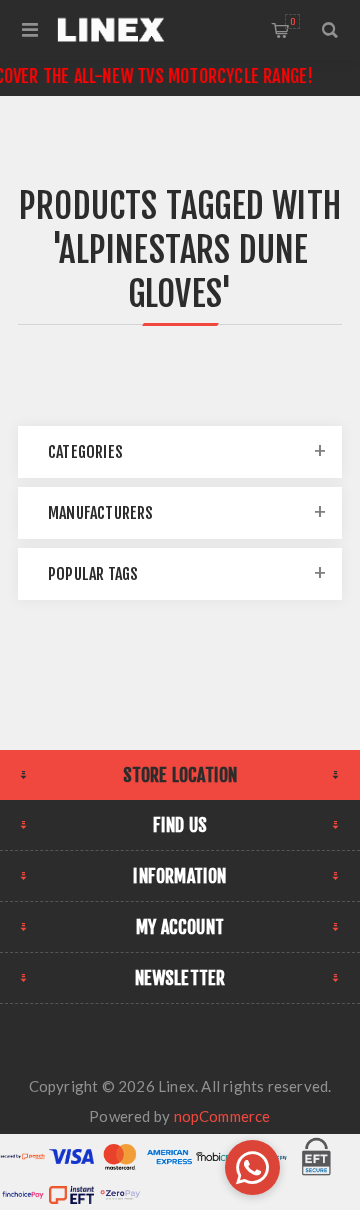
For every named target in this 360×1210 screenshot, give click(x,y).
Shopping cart (292, 21)
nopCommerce (222, 1116)
